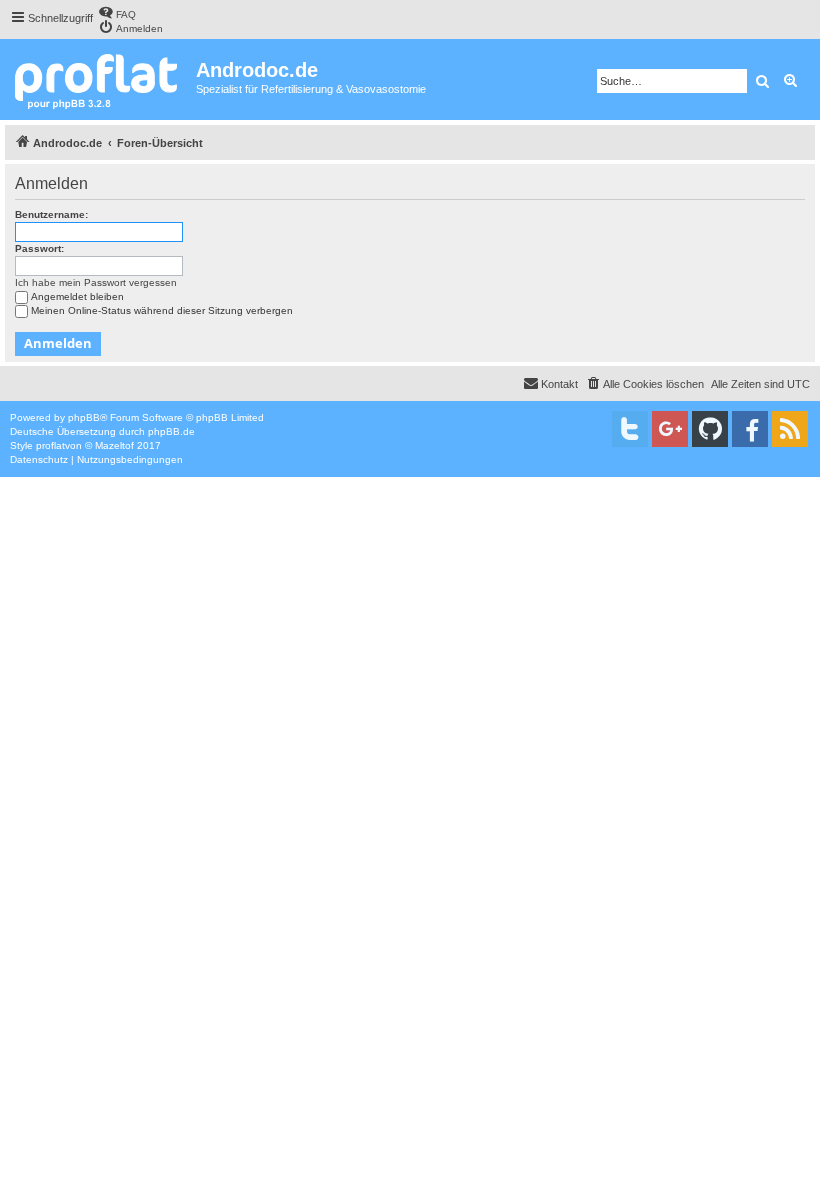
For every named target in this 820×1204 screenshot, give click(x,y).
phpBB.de (171, 431)
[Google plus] (670, 429)
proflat (50, 445)
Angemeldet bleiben (77, 296)
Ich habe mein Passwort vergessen (96, 282)
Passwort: (39, 248)
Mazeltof (114, 445)
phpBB (84, 417)
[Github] (710, 429)
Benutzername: (51, 214)
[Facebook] (750, 429)
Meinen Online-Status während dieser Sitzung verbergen (162, 310)
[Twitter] (630, 429)
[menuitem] (117, 12)
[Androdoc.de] (100, 79)
